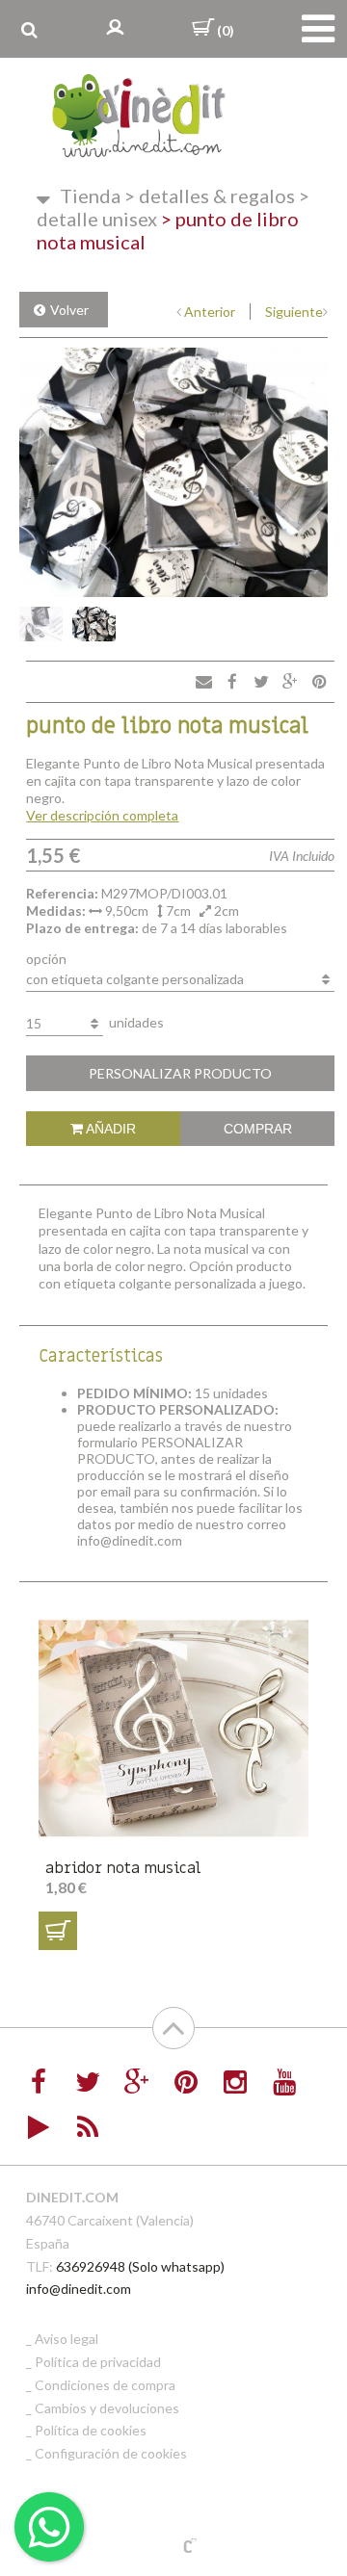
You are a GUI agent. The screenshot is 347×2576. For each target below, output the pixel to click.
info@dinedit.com (79, 2289)
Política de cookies (91, 2430)
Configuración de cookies (111, 2453)
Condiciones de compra (105, 2385)
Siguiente (294, 312)
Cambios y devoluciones (107, 2408)
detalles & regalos (210, 195)
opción (46, 959)
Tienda (90, 195)
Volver (69, 310)
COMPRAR (258, 1129)
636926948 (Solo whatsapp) (140, 2266)
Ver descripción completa (102, 815)
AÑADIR (109, 1129)
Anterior (210, 312)
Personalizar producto (180, 1073)
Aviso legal (67, 2339)
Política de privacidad (98, 2362)
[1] (58, 1931)
